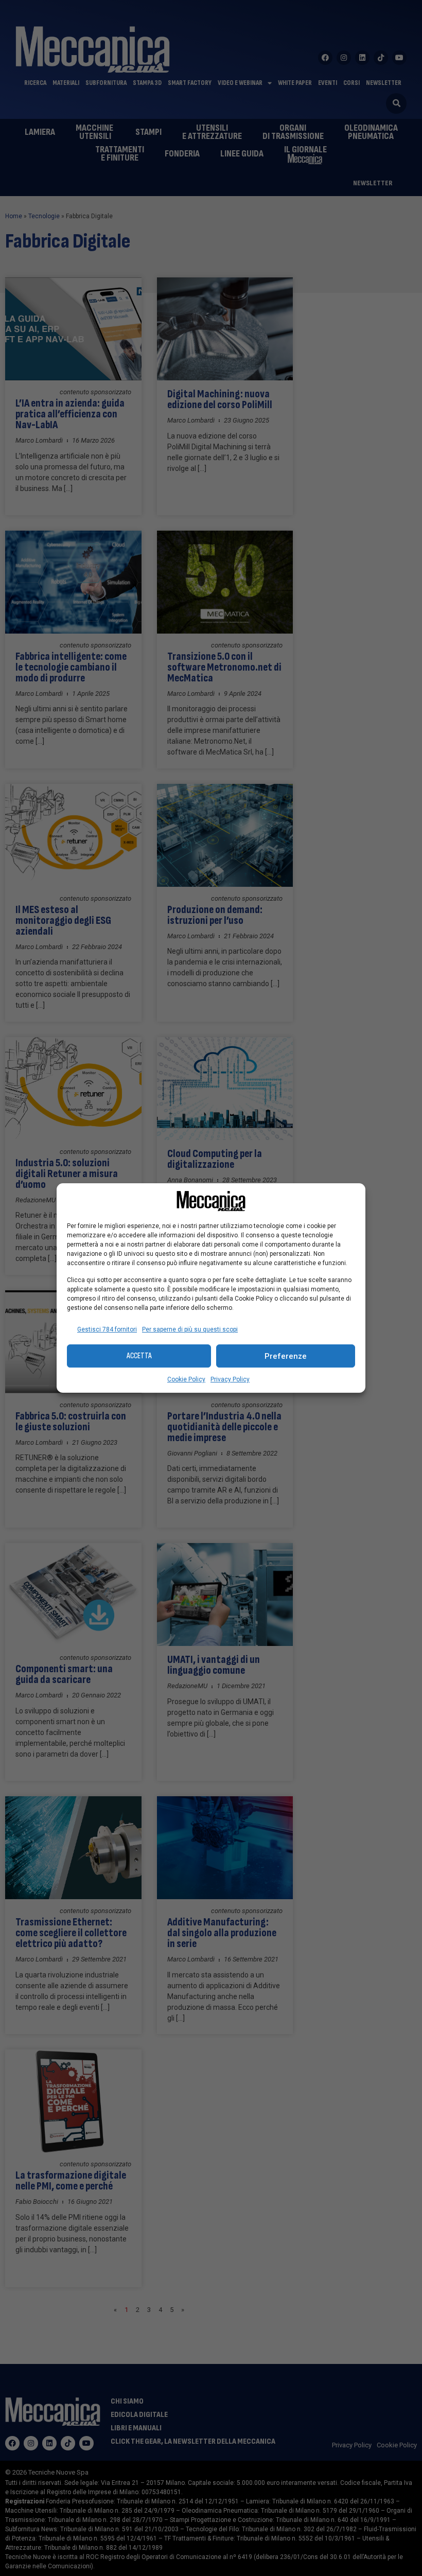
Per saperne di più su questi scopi (190, 1329)
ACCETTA (139, 1356)
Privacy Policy (230, 1379)
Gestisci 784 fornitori (107, 1329)
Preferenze (286, 1356)
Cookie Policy (186, 1379)
